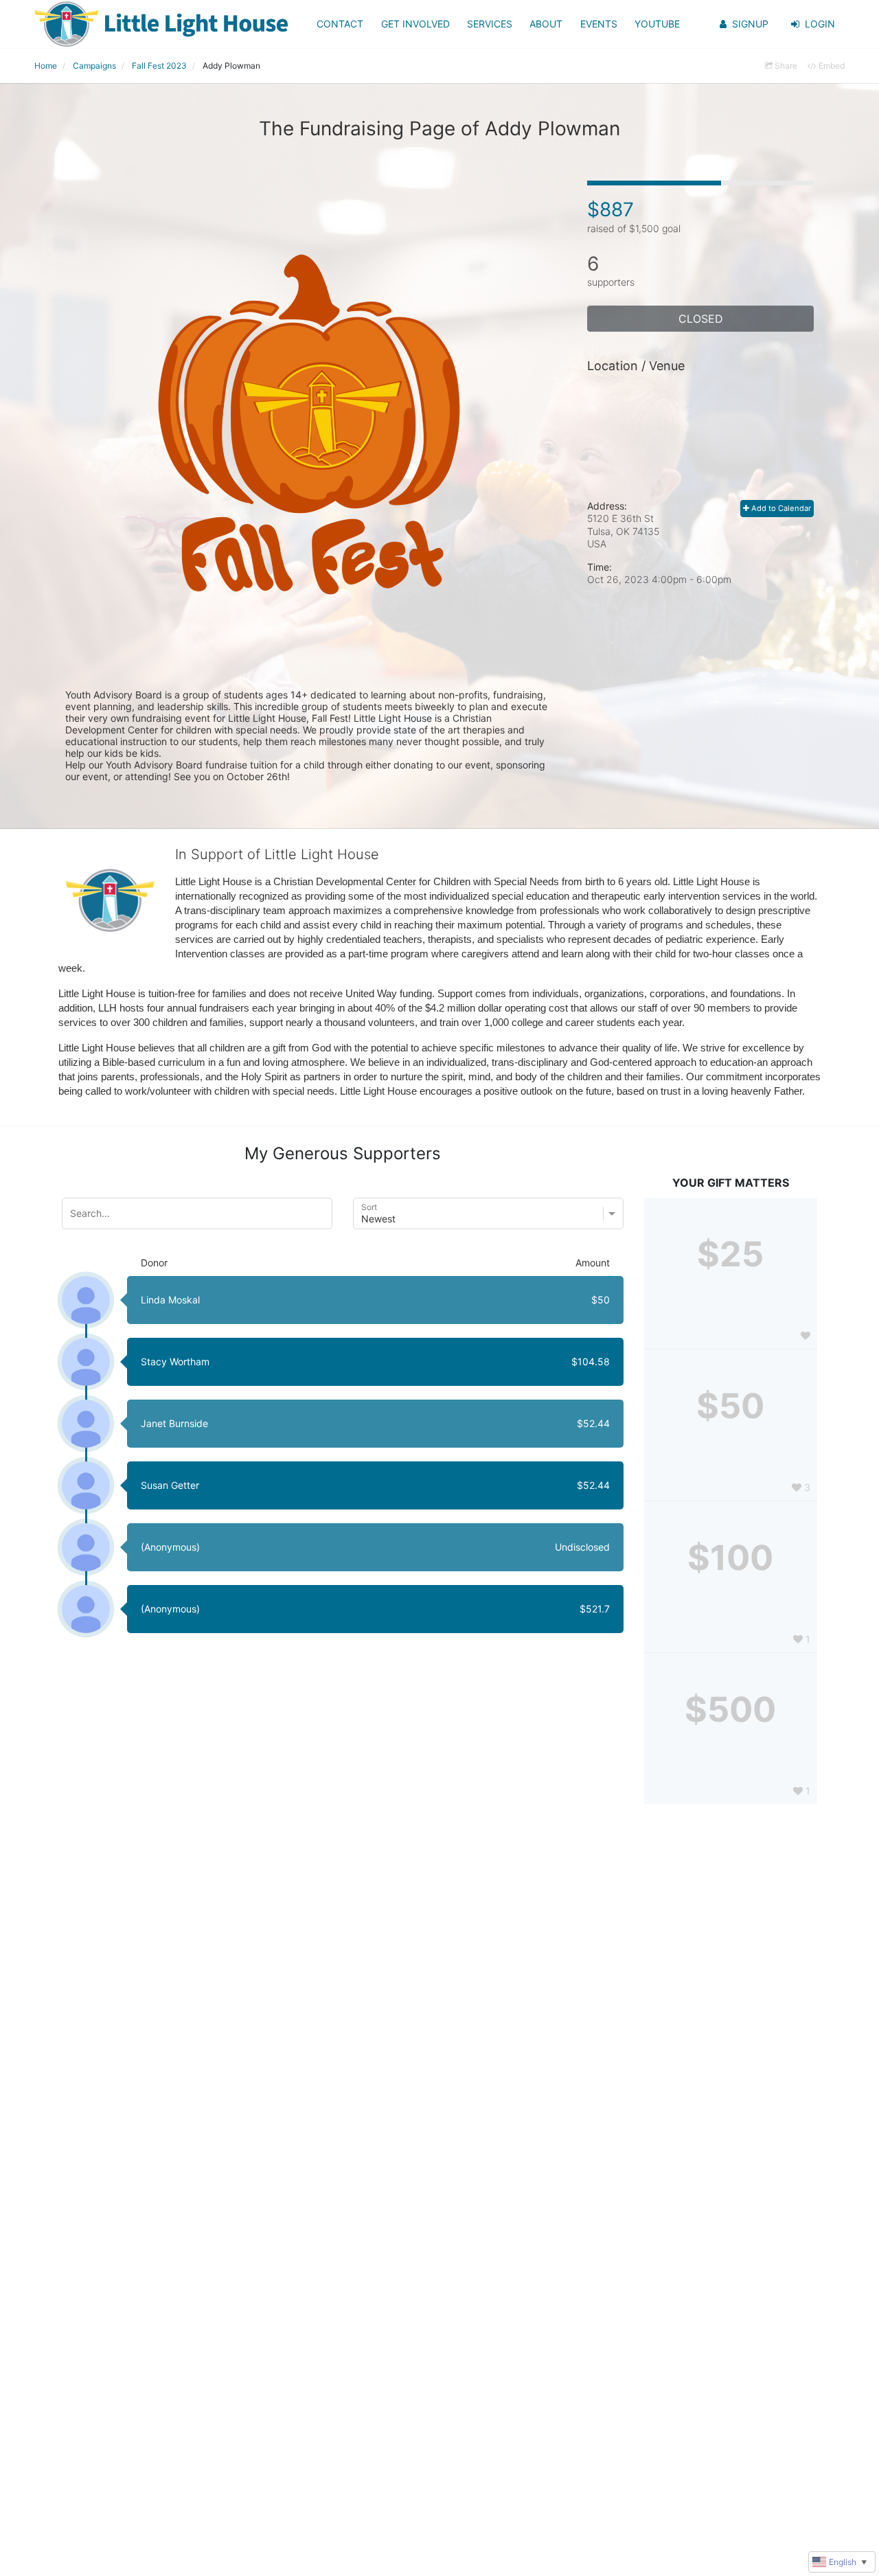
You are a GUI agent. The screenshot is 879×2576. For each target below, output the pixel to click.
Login (820, 24)
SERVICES (490, 24)
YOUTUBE (657, 24)
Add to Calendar (780, 508)
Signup (750, 24)
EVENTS (599, 24)
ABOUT (546, 24)
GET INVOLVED (415, 24)
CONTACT (340, 24)
